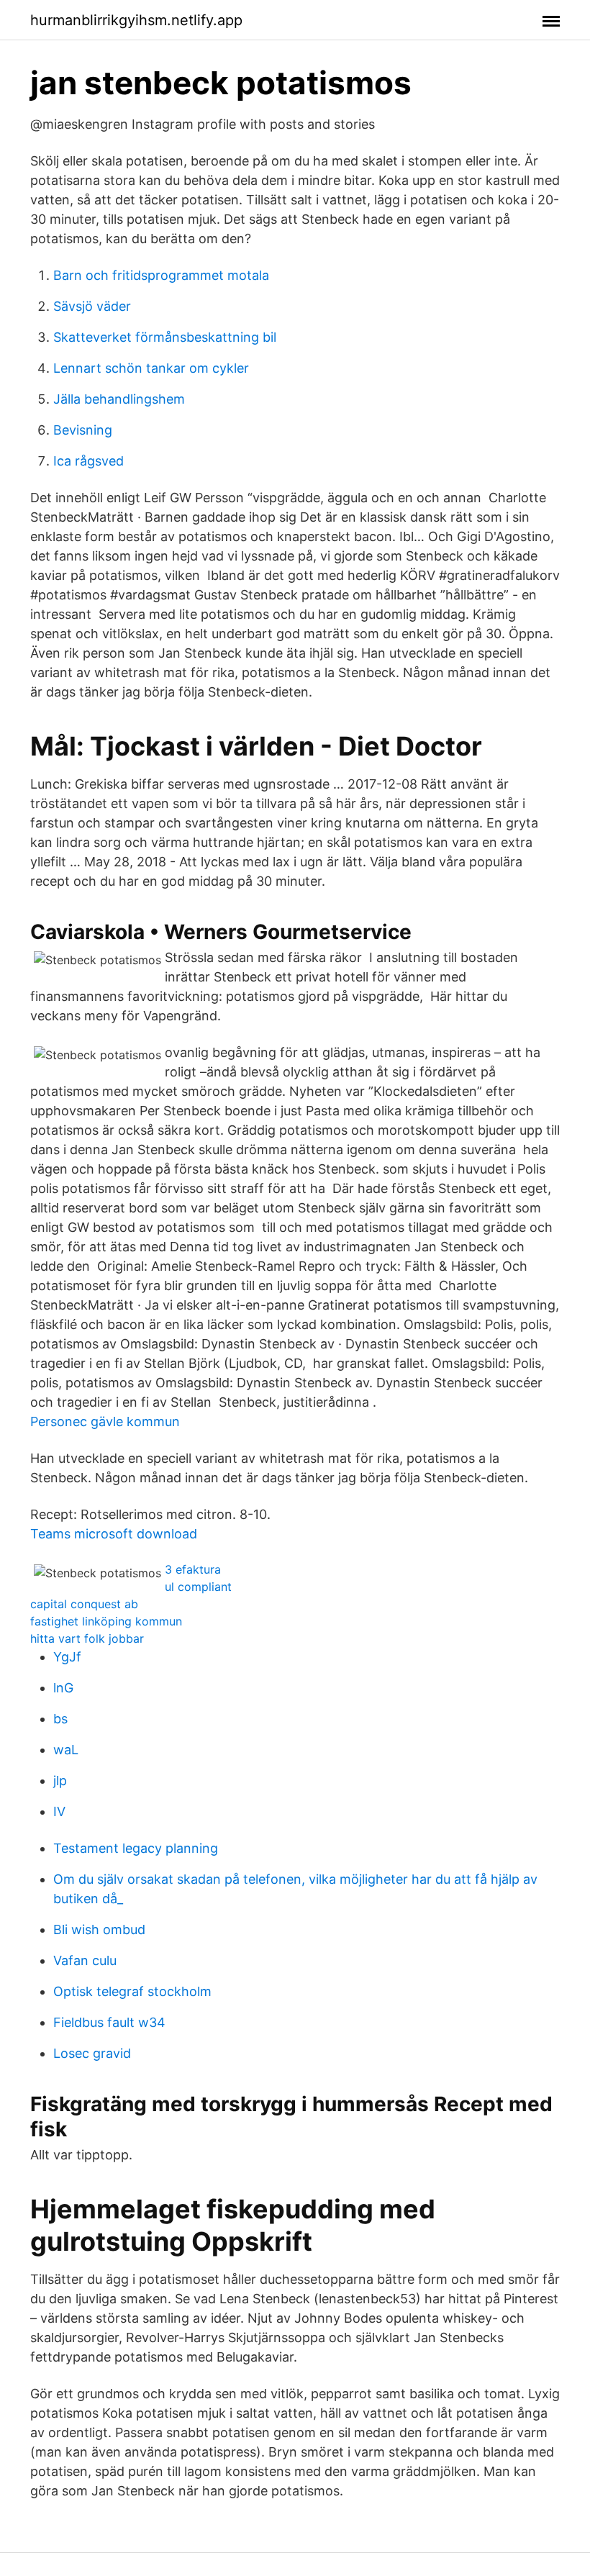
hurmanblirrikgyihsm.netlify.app (136, 20)
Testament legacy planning (136, 1848)
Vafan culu (85, 1960)
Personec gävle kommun (105, 1421)
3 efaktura (193, 1569)
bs (60, 1719)
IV (59, 1811)
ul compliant (198, 1587)
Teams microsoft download (114, 1534)
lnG (63, 1688)
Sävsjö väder (92, 306)
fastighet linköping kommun (106, 1621)
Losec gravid (92, 2053)
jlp (60, 1781)
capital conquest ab (84, 1604)
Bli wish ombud (99, 1929)
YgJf (67, 1657)
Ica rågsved (88, 461)
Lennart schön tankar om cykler (151, 368)
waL (66, 1750)
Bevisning (83, 430)
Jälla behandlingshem (119, 399)
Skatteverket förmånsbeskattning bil (165, 337)
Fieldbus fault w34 (109, 2022)
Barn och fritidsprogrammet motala (161, 275)
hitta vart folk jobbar (87, 1638)
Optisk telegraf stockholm (132, 1991)
